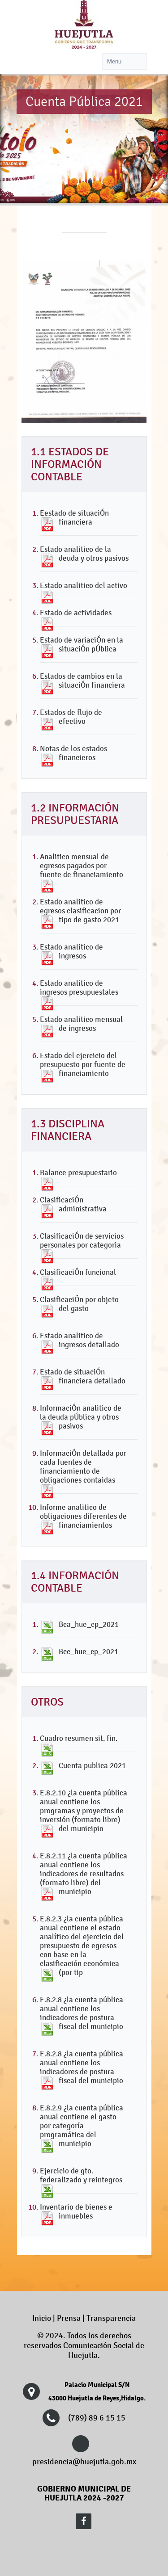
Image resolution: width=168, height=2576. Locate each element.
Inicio (42, 2318)
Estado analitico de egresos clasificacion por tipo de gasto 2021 (80, 911)
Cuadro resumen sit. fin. (79, 1738)
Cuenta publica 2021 (92, 1765)
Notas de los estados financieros (73, 753)
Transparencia (111, 2318)
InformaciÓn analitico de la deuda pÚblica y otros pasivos (81, 1417)
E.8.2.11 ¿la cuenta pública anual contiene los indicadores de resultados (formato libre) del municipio (84, 1874)
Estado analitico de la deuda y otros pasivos (84, 554)
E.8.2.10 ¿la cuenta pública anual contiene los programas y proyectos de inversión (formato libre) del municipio (84, 1811)
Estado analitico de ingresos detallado (80, 1340)
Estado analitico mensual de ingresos (81, 1024)
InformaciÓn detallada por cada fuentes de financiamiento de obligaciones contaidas (83, 1467)
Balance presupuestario (78, 1172)
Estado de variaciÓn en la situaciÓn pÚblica (82, 644)
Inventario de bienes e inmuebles (76, 2211)
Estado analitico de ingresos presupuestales (79, 988)
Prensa (69, 2318)
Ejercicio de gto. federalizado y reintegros (81, 2175)
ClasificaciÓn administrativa (73, 1204)
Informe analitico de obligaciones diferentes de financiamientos (83, 1516)
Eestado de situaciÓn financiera (74, 517)
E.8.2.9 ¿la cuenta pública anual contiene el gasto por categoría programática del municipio (82, 2126)
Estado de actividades (76, 613)
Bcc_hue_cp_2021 (88, 1651)
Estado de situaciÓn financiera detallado (83, 1376)
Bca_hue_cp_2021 (89, 1624)
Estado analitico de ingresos (71, 951)
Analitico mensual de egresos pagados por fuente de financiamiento (82, 866)
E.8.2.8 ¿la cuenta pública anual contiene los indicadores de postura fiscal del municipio (82, 2013)
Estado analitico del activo (84, 585)
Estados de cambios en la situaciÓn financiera (82, 681)
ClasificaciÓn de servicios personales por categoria (82, 1240)
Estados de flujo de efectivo (71, 717)
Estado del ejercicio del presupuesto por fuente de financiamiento (83, 1064)
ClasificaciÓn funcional (78, 1272)
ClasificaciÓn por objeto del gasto (79, 1304)
